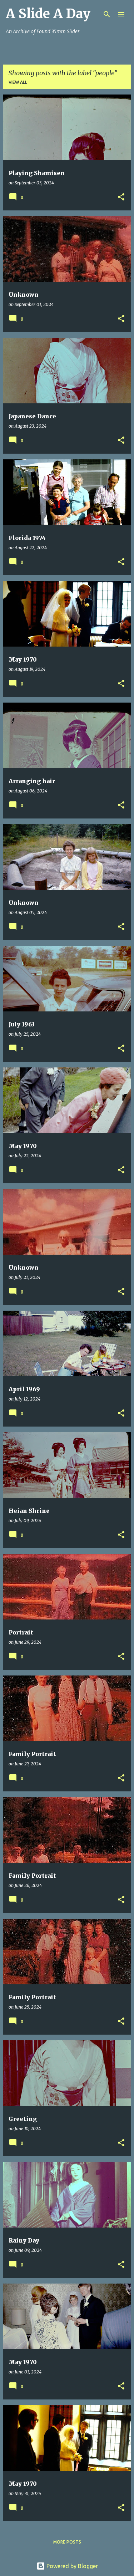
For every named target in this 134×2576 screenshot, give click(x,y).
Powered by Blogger (71, 2566)
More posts (67, 2542)
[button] (121, 197)
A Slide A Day (48, 14)
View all (18, 82)
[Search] (107, 14)
